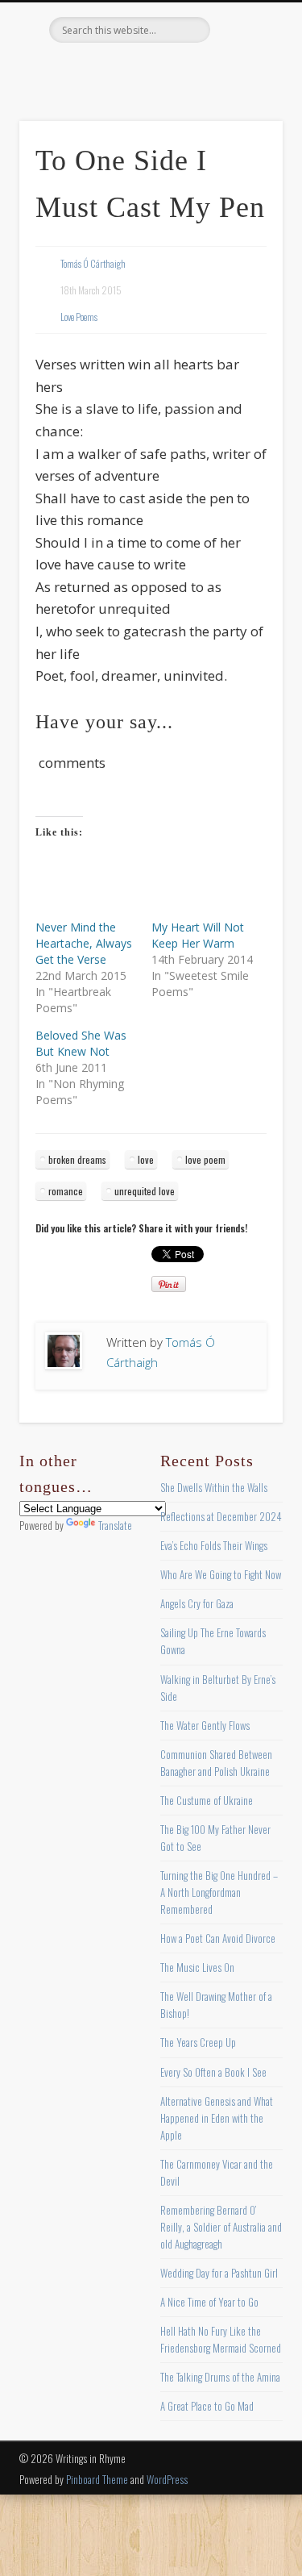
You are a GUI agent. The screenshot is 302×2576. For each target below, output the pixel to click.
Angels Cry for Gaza (197, 1603)
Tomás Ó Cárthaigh (93, 263)
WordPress (167, 2479)
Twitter (116, 70)
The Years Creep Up (198, 2042)
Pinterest (149, 70)
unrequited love (145, 1191)
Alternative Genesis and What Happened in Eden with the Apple (217, 2118)
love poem (205, 1159)
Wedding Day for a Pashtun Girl (219, 2273)
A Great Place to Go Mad (207, 2406)
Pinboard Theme (97, 2479)
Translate (115, 1525)
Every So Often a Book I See (213, 2072)
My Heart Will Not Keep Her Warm (198, 935)
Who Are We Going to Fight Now (221, 1574)
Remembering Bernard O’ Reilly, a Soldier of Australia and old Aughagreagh (221, 2227)
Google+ (215, 70)
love (146, 1159)
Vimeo (182, 70)
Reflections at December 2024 (221, 1516)
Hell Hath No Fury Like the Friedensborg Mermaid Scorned (221, 2339)
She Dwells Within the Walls (214, 1487)
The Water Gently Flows (205, 1725)
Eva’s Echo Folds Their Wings (214, 1545)
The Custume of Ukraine (207, 1800)
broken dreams (77, 1159)
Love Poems (79, 317)
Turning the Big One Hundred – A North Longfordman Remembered (219, 1892)
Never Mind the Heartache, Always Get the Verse (84, 943)
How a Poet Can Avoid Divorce (218, 1938)
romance (66, 1191)
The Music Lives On (197, 1967)
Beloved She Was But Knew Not (81, 1043)
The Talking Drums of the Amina (220, 2377)
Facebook (83, 70)
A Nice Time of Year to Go (209, 2302)
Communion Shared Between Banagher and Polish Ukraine (216, 1763)
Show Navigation (244, 144)
